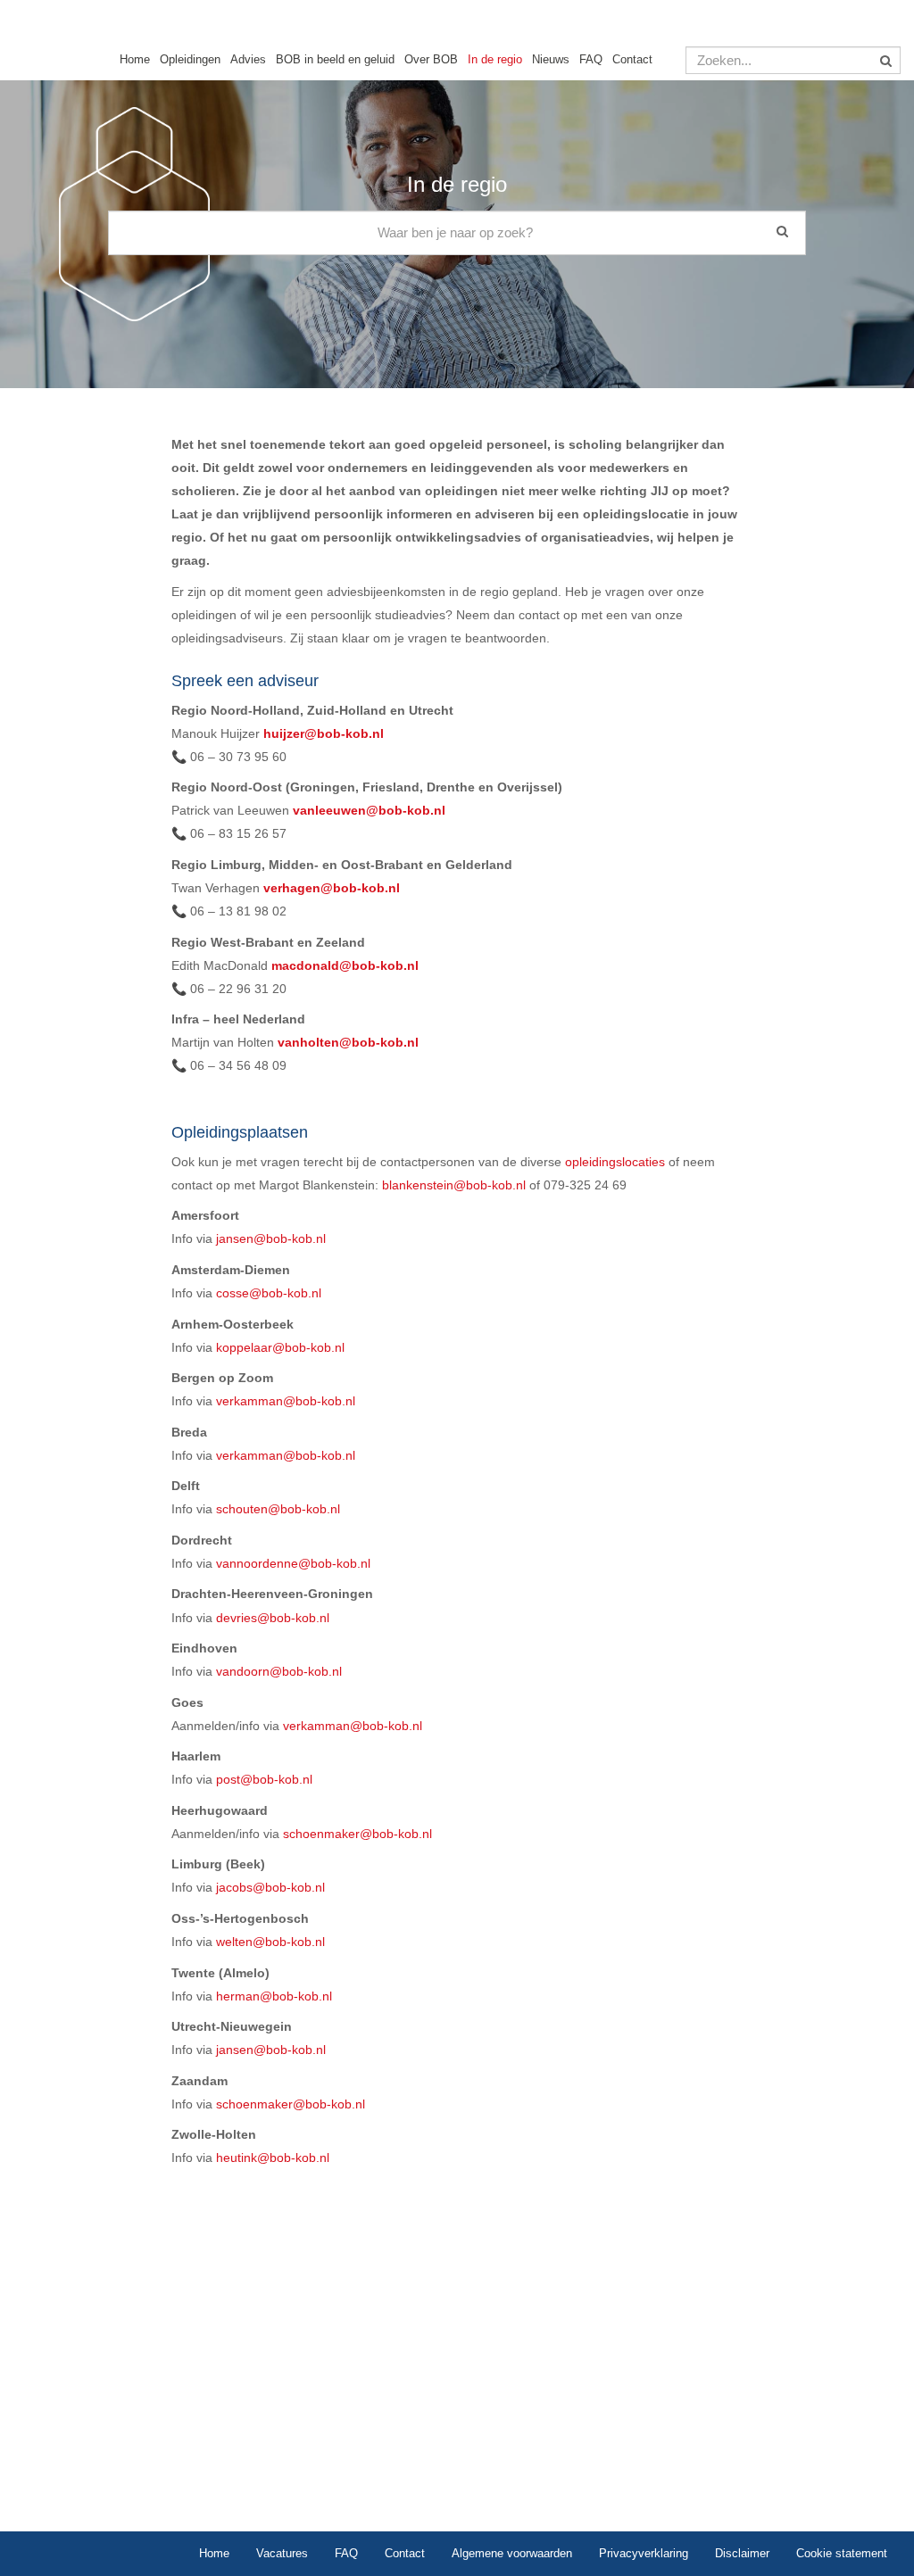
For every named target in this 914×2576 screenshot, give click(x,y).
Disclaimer (742, 2553)
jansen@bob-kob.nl (271, 1238)
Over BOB (431, 60)
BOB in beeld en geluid (335, 60)
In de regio (495, 60)
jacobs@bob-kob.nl (270, 1887)
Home (135, 60)
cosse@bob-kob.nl (269, 1293)
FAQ (591, 60)
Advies (248, 60)
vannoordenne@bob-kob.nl (293, 1563)
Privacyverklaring (644, 2553)
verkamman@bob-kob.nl (286, 1401)
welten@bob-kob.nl (270, 1942)
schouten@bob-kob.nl (278, 1509)
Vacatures (282, 2553)
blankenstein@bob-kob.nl (454, 1185)
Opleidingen (190, 60)
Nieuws (551, 60)
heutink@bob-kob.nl (273, 2158)
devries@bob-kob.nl (271, 1618)
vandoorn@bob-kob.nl (279, 1671)
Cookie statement (842, 2553)
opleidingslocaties (615, 1162)
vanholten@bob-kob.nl (350, 1042)
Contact (632, 60)
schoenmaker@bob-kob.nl (357, 1834)
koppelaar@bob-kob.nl (280, 1347)
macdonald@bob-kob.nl (345, 965)
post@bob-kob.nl (264, 1779)
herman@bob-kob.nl (274, 1996)
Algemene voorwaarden (512, 2553)
